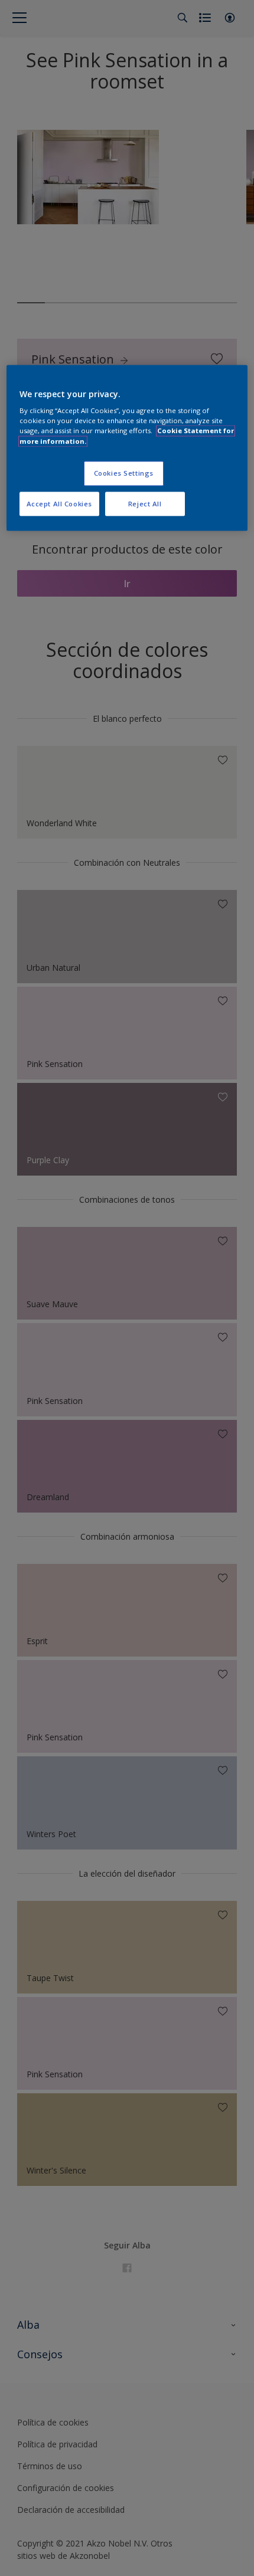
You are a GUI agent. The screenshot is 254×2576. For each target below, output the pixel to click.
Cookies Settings (124, 473)
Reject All (145, 504)
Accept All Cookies (59, 504)
